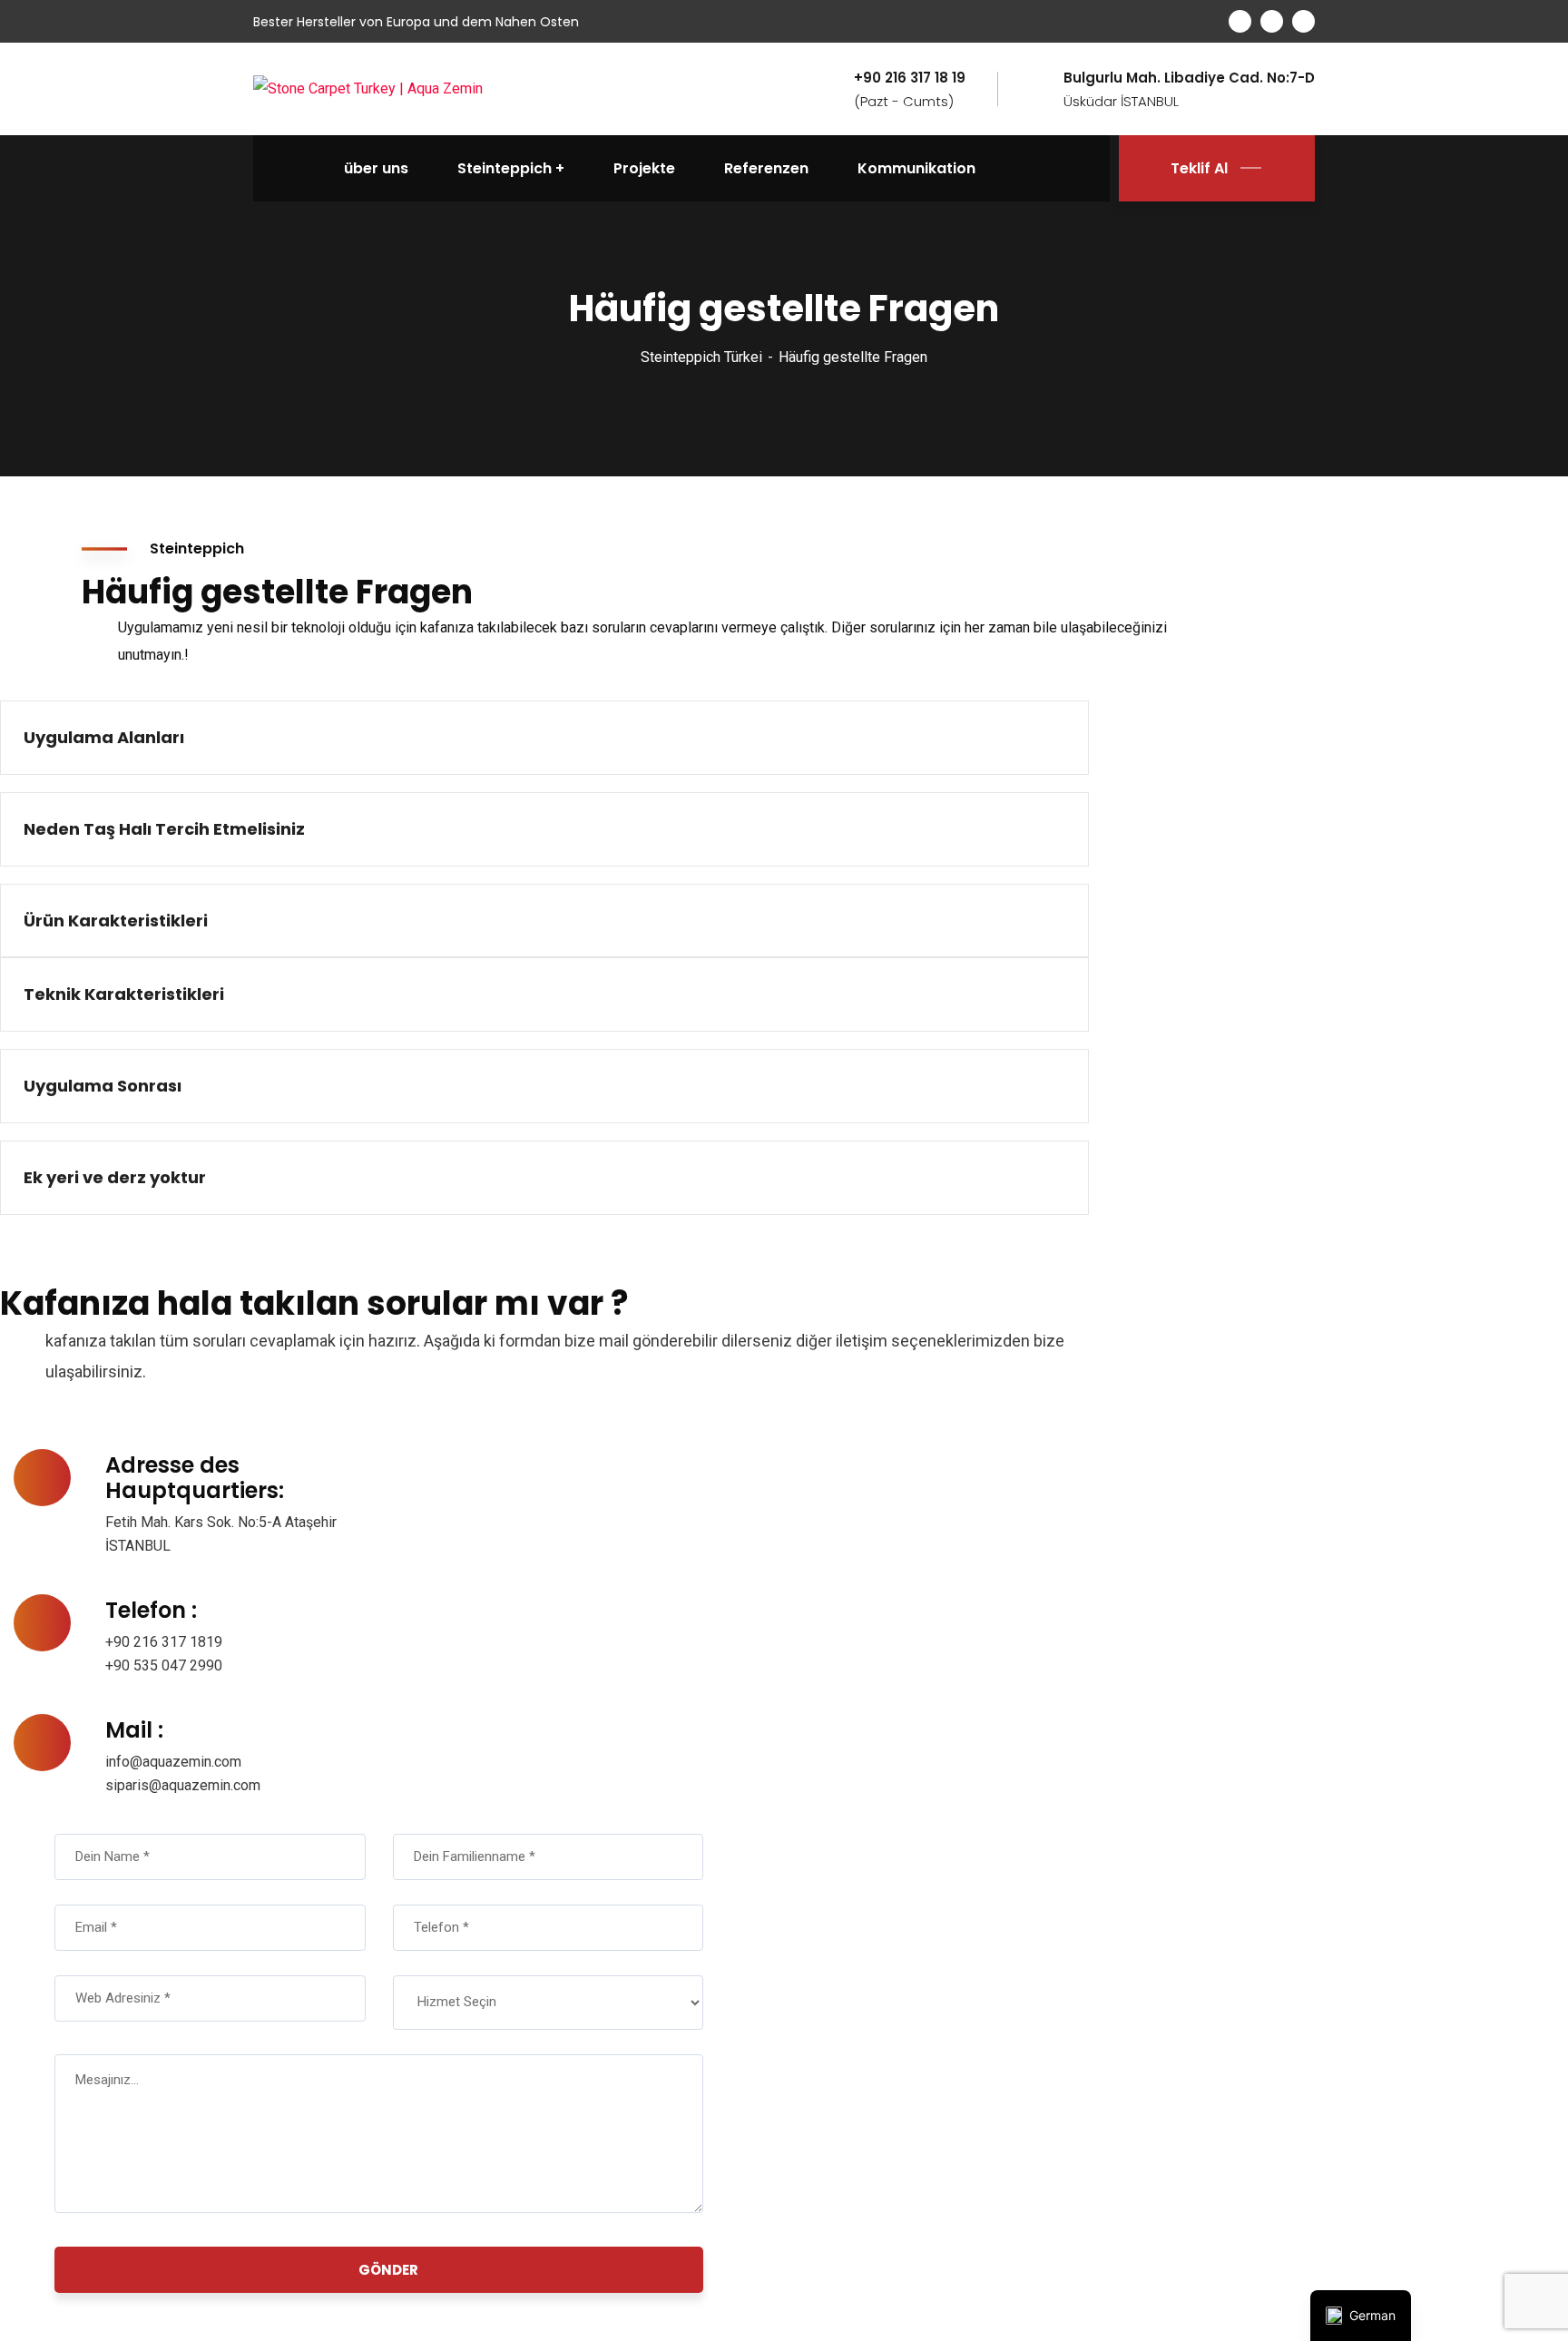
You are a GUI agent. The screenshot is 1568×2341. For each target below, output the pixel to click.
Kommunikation (916, 168)
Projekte (644, 168)
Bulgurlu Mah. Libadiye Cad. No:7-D (1189, 78)
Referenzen (766, 168)
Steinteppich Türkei (701, 357)
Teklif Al (1199, 168)
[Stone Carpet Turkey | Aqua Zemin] (368, 88)
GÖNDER (388, 2270)
